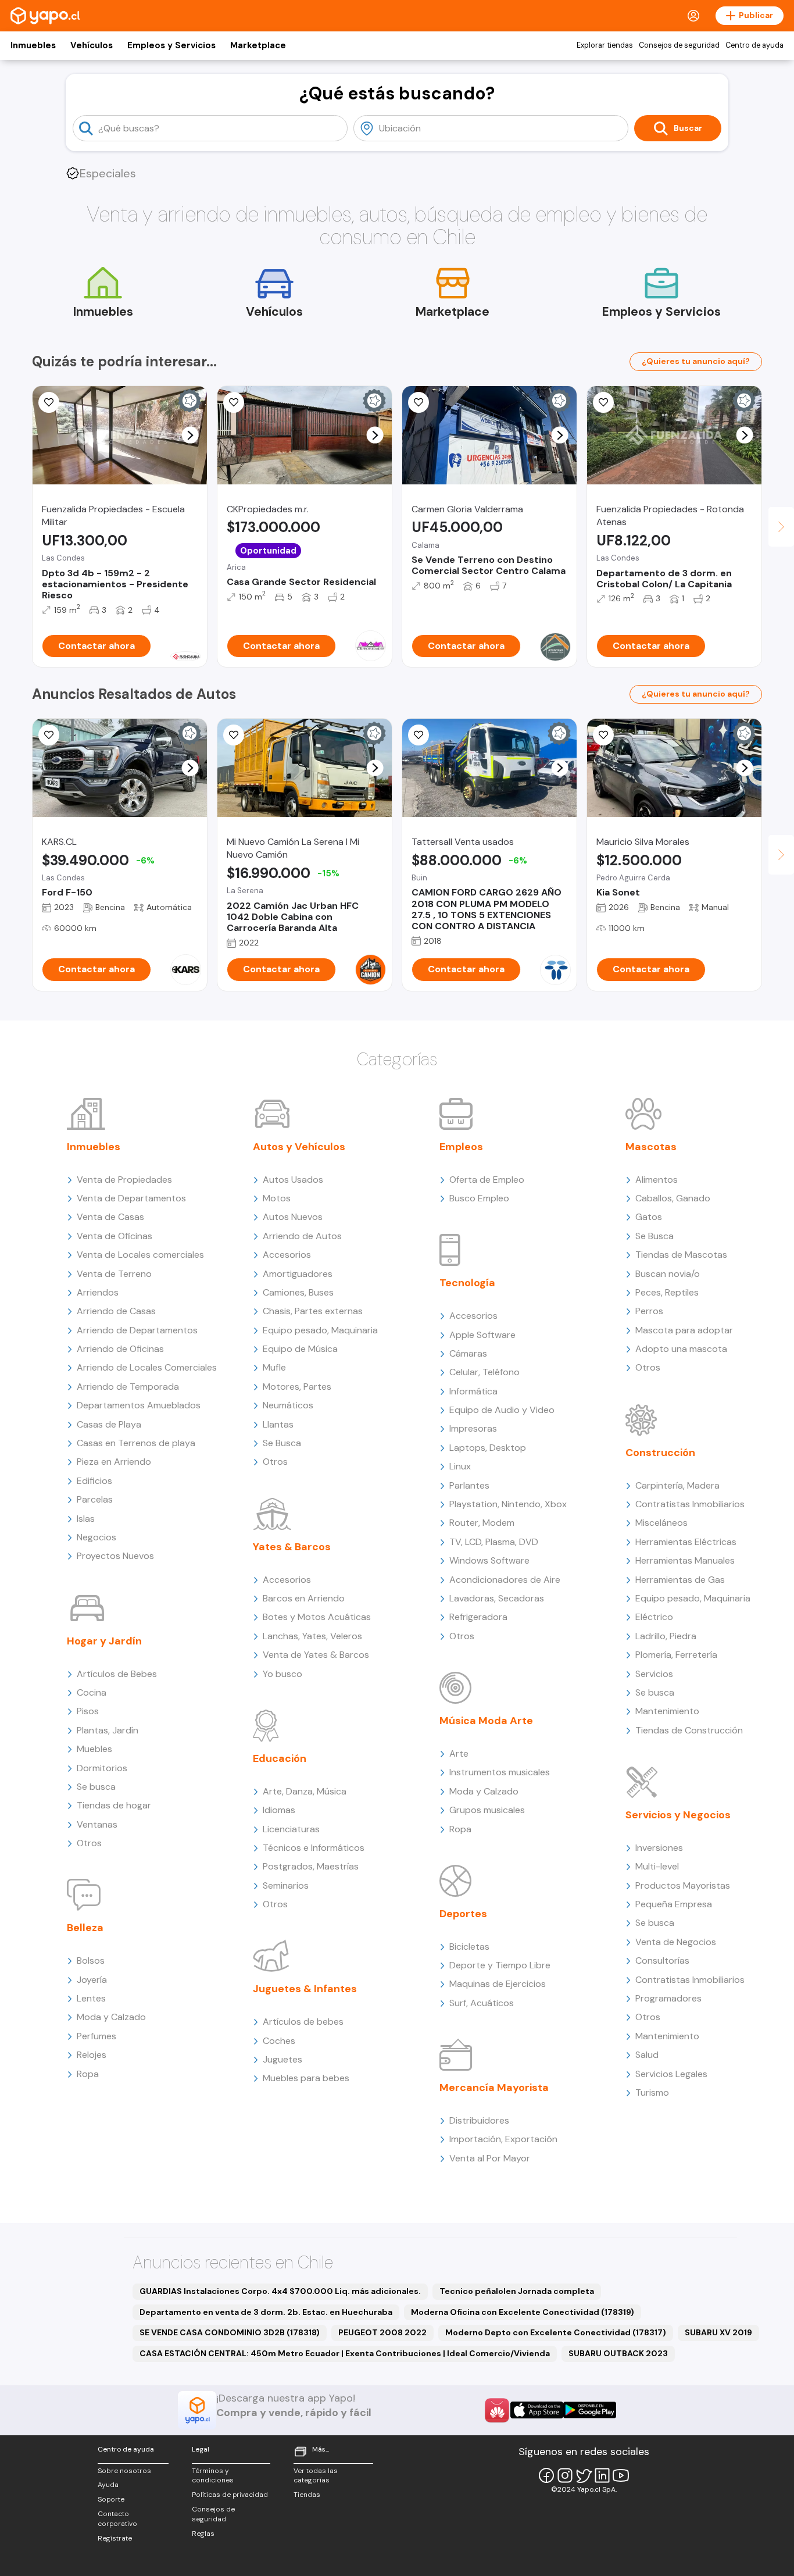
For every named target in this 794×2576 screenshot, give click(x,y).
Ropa (88, 2074)
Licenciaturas (291, 1829)
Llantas (278, 1424)
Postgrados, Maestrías (311, 1866)
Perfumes (96, 2036)
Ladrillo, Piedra (666, 1636)
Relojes (92, 2055)
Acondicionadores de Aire (505, 1580)
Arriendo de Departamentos (137, 1330)
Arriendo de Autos (302, 1236)
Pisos (88, 1711)
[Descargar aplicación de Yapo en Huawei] (497, 2410)
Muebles (94, 1749)
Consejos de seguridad (679, 45)
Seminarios (286, 1885)
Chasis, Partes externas (313, 1311)
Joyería (92, 1980)
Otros (89, 1843)
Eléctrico (654, 1617)
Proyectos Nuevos (115, 1556)
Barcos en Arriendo (304, 1598)
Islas (86, 1519)
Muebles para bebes (306, 2078)
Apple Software (482, 1335)
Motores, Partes (297, 1387)
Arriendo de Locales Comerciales (147, 1367)
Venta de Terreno (114, 1274)
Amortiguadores (298, 1274)
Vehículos (92, 45)
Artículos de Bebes (117, 1674)
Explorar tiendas (605, 45)
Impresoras (473, 1428)
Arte (459, 1753)
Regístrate (115, 2538)
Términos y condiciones (213, 2476)
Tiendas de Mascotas (681, 1255)
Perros (649, 1311)
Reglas (203, 2534)
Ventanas (97, 1824)
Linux (460, 1466)
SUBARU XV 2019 (718, 2332)
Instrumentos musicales (500, 1772)
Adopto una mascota (681, 1349)
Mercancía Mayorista (494, 2088)
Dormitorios (102, 1768)
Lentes (91, 1998)
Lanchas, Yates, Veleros (312, 1636)
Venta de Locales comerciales (140, 1255)
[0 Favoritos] (49, 402)
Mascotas (651, 1147)
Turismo (652, 2092)
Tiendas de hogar (114, 1805)
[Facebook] (546, 2475)
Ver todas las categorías (316, 2476)
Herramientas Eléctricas (686, 1542)
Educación (280, 1758)
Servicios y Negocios (678, 1815)
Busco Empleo (479, 1198)
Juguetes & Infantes (305, 1989)
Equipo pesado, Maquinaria (320, 1330)
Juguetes (282, 2059)
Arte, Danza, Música (305, 1791)
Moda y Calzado (111, 2017)
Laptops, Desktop (488, 1448)
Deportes (463, 1914)
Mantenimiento (667, 1711)
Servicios (654, 1674)
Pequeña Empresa (674, 1904)
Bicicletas (469, 1947)
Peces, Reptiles (667, 1292)
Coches (279, 2041)
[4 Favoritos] (419, 735)
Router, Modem (482, 1523)
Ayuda (108, 2485)
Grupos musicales (487, 1810)
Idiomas (279, 1810)
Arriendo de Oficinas (120, 1349)
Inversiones (659, 1848)
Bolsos (91, 1960)
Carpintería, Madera (677, 1485)
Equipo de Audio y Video (502, 1410)
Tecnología (467, 1283)
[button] (190, 435)
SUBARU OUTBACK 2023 (618, 2353)
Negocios (96, 1537)
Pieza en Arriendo (114, 1462)
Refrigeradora (478, 1617)
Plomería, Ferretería (676, 1655)
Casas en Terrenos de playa (136, 1443)
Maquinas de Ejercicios (498, 1984)
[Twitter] (584, 2475)
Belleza (85, 1928)
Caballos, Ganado (673, 1198)
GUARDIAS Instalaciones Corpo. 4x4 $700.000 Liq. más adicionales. (280, 2291)
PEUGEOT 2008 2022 (382, 2332)
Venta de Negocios (676, 1942)
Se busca (96, 1787)
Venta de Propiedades (124, 1180)
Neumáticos (288, 1405)
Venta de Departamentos (131, 1198)
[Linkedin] (602, 2475)
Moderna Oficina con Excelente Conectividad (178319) (523, 2312)
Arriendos (98, 1292)
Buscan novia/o (668, 1274)
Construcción (660, 1453)
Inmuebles (33, 45)
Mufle (274, 1367)
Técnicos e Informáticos (314, 1848)
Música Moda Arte (486, 1721)
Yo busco (282, 1674)
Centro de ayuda (754, 45)
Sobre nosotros (124, 2471)
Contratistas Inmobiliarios (690, 1504)
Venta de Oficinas (115, 1236)
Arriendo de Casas (116, 1311)
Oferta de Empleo (487, 1180)
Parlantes (469, 1485)
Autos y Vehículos (299, 1147)
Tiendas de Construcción (689, 1730)
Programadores (668, 1998)
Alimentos (657, 1180)
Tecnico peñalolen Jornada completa (517, 2291)
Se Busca (282, 1443)
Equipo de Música (300, 1349)
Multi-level (657, 1866)
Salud (647, 2055)
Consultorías (662, 1960)
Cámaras (468, 1353)
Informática (473, 1391)
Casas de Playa (109, 1424)
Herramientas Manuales (685, 1560)
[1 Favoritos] (603, 402)
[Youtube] (621, 2475)
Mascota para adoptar (684, 1330)
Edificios (94, 1481)
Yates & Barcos (292, 1547)
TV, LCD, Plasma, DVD (494, 1542)
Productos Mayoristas (683, 1885)
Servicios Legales (671, 2074)
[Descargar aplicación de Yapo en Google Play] (590, 2410)
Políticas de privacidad (230, 2495)
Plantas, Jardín (108, 1730)
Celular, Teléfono (484, 1372)
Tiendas (307, 2495)
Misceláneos (661, 1523)
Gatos (649, 1217)
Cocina (92, 1692)
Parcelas (95, 1499)
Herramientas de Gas (680, 1580)
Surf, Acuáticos (482, 2003)
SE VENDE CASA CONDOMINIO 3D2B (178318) (230, 2332)
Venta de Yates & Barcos (316, 1655)
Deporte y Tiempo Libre (500, 1965)
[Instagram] (565, 2475)
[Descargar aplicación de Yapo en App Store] (537, 2410)
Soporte (111, 2499)
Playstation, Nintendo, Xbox (508, 1504)
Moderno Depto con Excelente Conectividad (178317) (556, 2332)
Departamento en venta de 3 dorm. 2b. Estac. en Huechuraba (266, 2312)
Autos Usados (293, 1180)
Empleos (461, 1147)
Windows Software (489, 1560)
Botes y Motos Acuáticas (317, 1617)
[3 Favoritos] (603, 735)
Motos (277, 1198)
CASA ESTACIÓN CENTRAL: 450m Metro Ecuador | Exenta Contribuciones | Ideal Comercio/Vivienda (345, 2353)
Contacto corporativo (117, 2519)
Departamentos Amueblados (139, 1405)
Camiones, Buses (298, 1292)
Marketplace (258, 45)
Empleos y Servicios (171, 45)
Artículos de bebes (303, 2022)
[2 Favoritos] (49, 735)
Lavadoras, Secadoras (497, 1598)
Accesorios (287, 1255)
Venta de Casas (110, 1217)
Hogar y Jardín (104, 1641)
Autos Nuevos (293, 1217)
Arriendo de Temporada (128, 1387)
